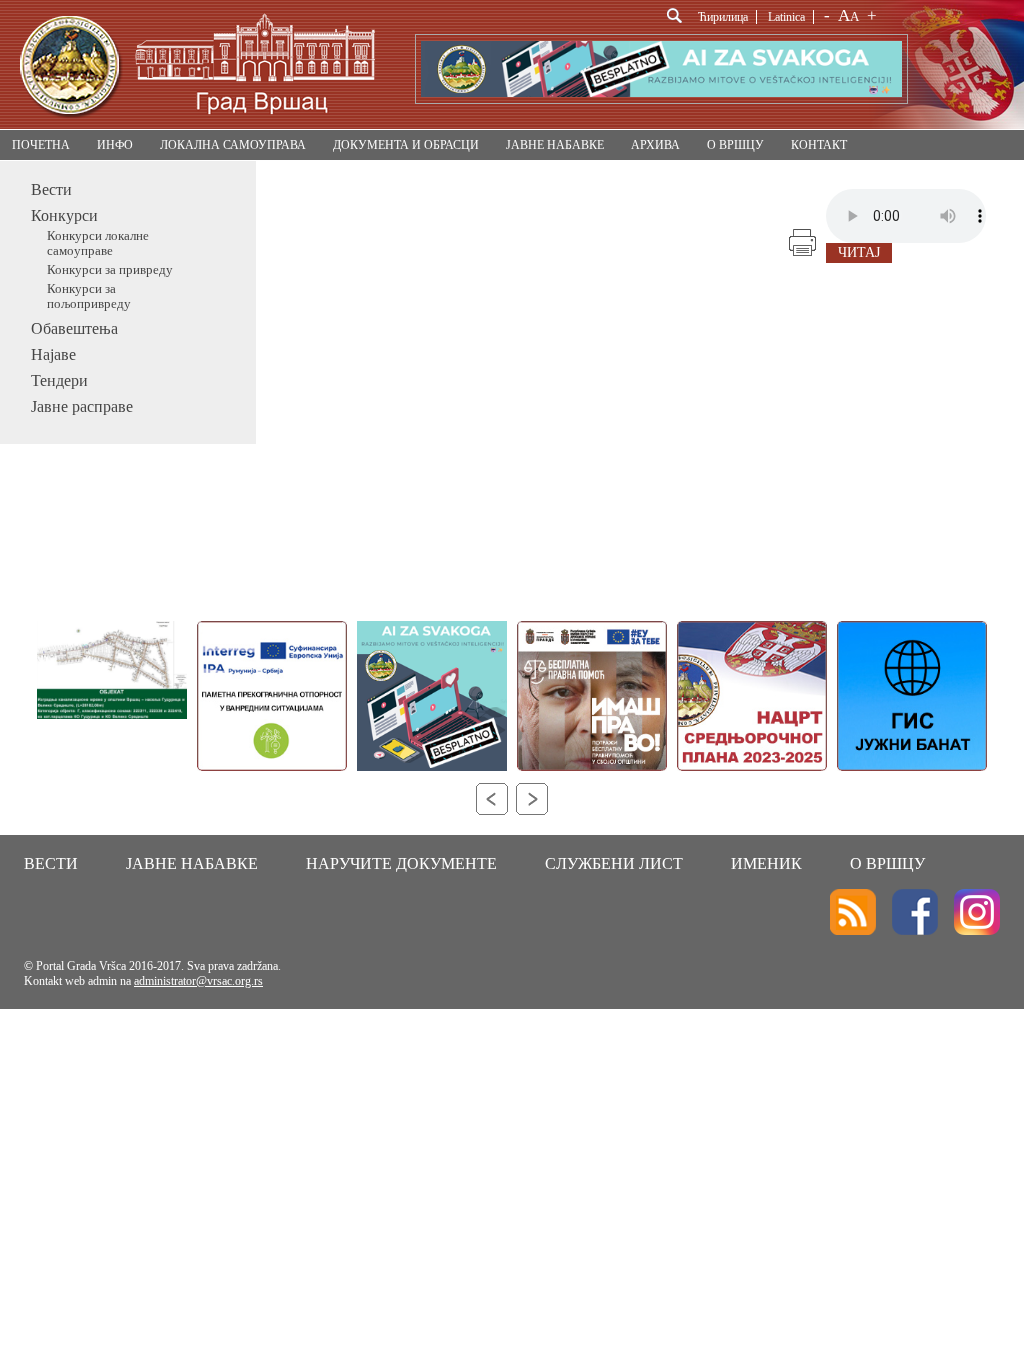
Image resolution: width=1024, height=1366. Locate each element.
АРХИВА (655, 145)
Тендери (59, 380)
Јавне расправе (82, 406)
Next (532, 799)
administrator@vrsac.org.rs (198, 981)
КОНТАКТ (819, 145)
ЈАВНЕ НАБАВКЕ (555, 145)
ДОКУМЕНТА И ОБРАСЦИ (406, 145)
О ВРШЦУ (735, 145)
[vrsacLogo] (195, 125)
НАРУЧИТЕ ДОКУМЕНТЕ (401, 863)
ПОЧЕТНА (41, 145)
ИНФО (115, 145)
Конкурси (64, 215)
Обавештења (74, 328)
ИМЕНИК (766, 863)
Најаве (53, 354)
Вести (51, 189)
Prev (492, 799)
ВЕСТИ (51, 863)
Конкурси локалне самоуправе (98, 243)
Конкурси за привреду (110, 270)
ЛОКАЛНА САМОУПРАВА (233, 145)
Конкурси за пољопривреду (89, 296)
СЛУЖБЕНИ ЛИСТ (614, 863)
